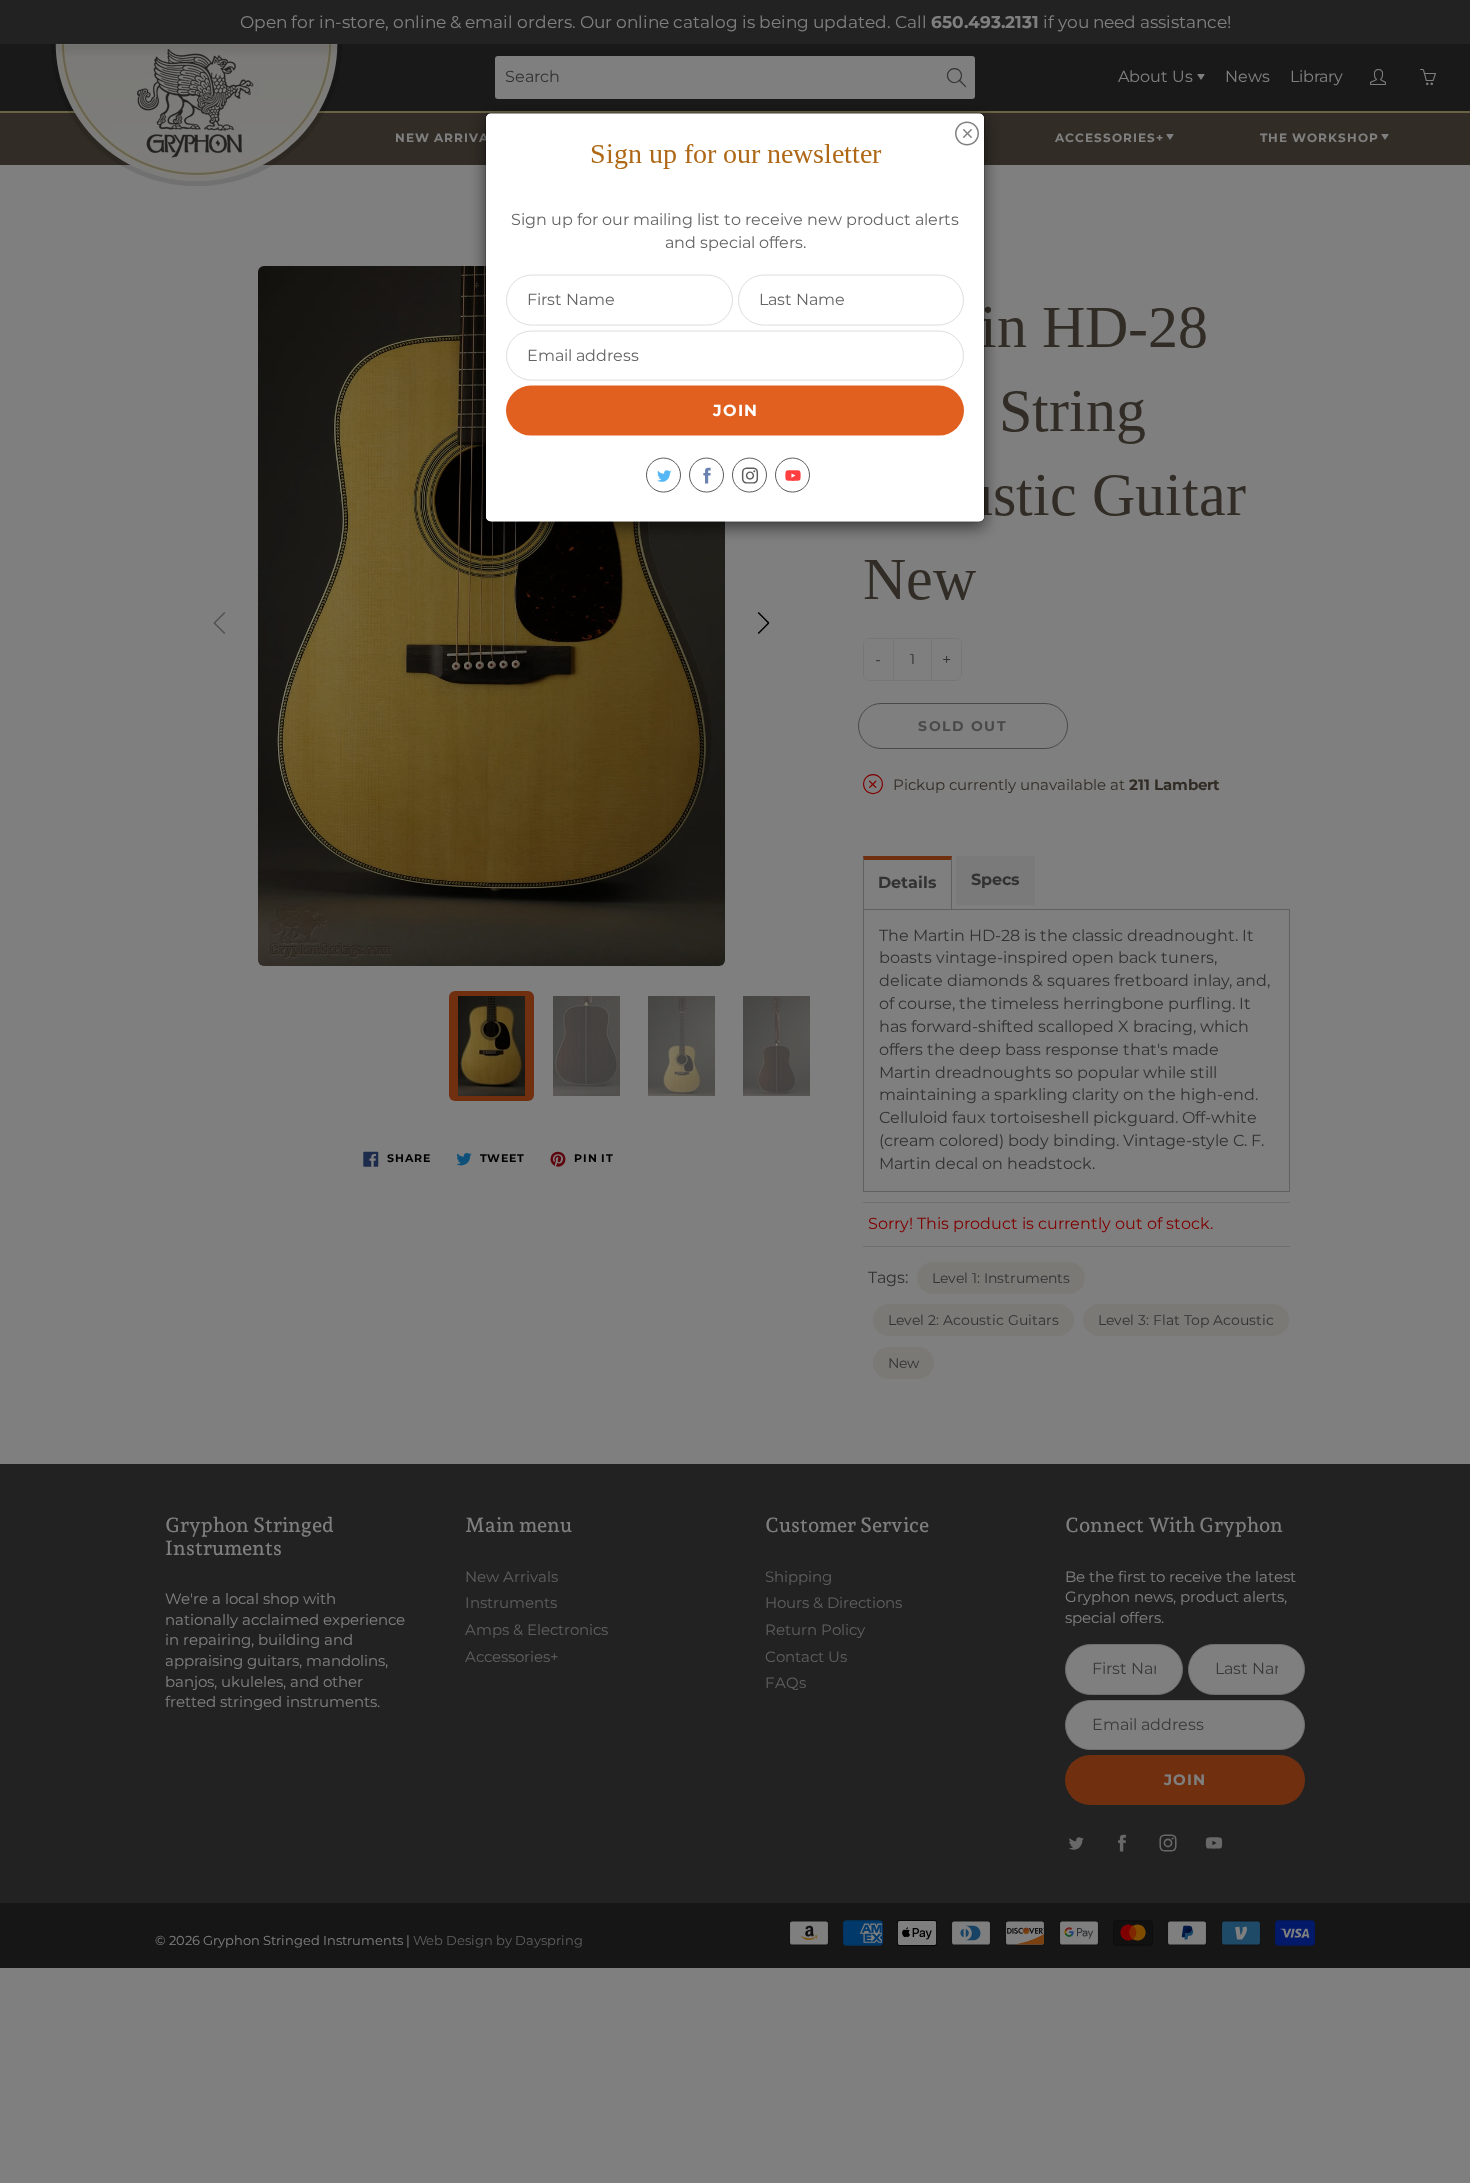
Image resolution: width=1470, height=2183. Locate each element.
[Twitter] (663, 475)
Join (735, 410)
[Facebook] (706, 475)
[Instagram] (749, 475)
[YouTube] (792, 475)
